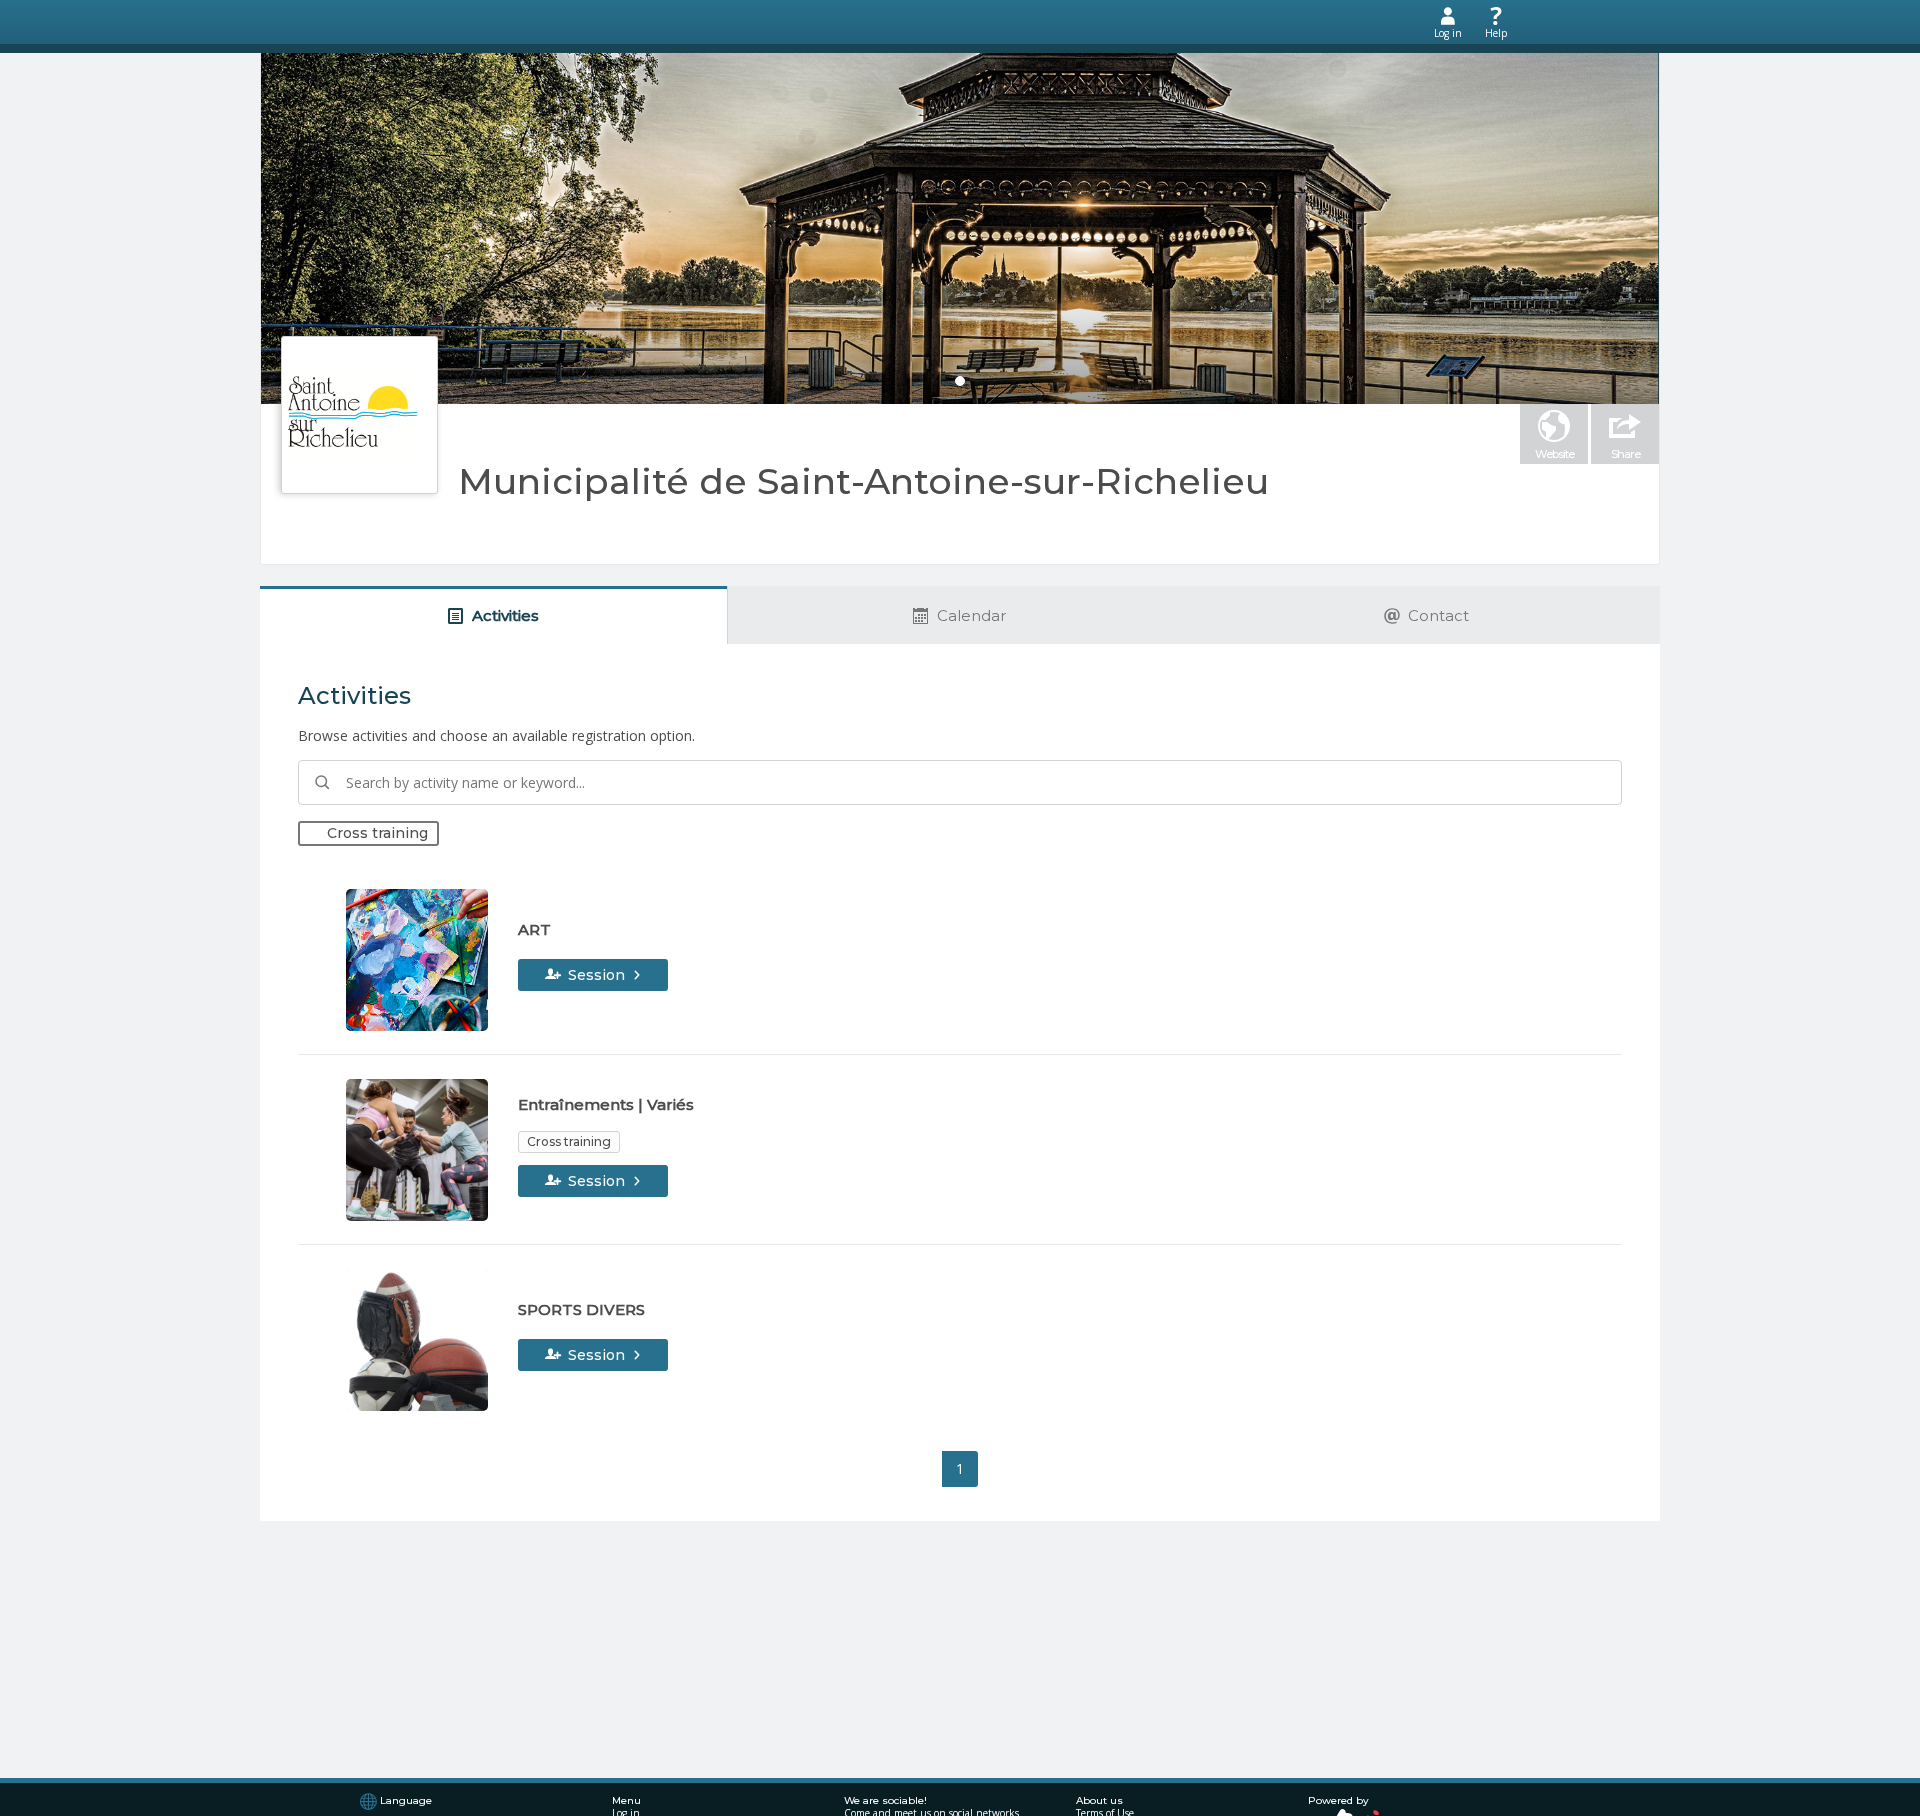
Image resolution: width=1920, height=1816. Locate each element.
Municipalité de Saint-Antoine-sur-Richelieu (863, 481)
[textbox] (960, 782)
